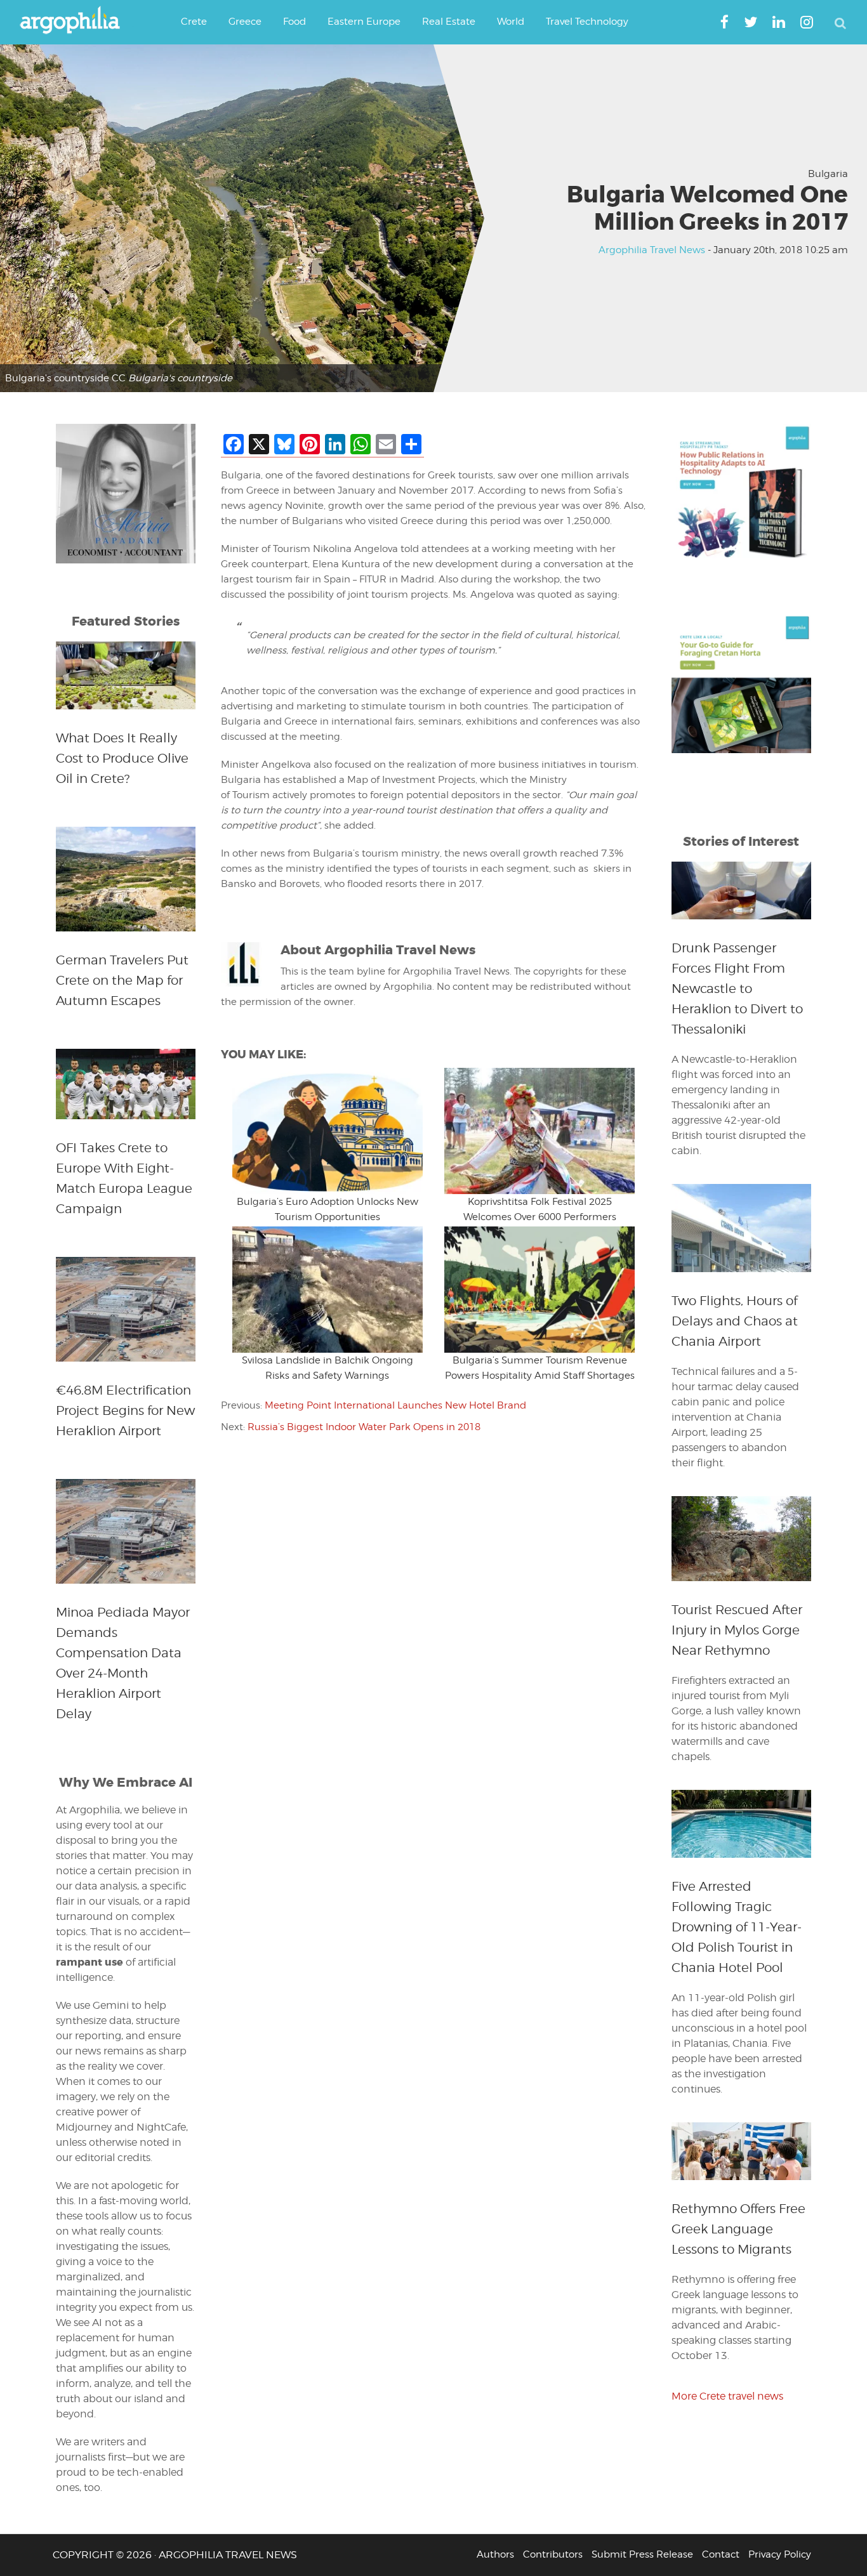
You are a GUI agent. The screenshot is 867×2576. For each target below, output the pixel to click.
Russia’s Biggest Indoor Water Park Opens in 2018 (364, 1427)
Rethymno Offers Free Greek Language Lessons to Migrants (738, 2229)
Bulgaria (828, 174)
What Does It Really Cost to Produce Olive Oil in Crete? (122, 758)
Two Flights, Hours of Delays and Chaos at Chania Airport (735, 1321)
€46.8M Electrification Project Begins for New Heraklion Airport (125, 1410)
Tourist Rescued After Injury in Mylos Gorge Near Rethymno (737, 1630)
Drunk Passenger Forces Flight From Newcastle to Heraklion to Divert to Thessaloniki (737, 989)
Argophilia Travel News (652, 250)
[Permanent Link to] (327, 1131)
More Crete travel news (727, 2396)
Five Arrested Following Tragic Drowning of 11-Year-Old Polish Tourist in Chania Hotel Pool (737, 1927)
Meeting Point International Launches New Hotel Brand (395, 1405)
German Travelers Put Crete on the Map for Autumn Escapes (122, 980)
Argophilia (76, 21)
